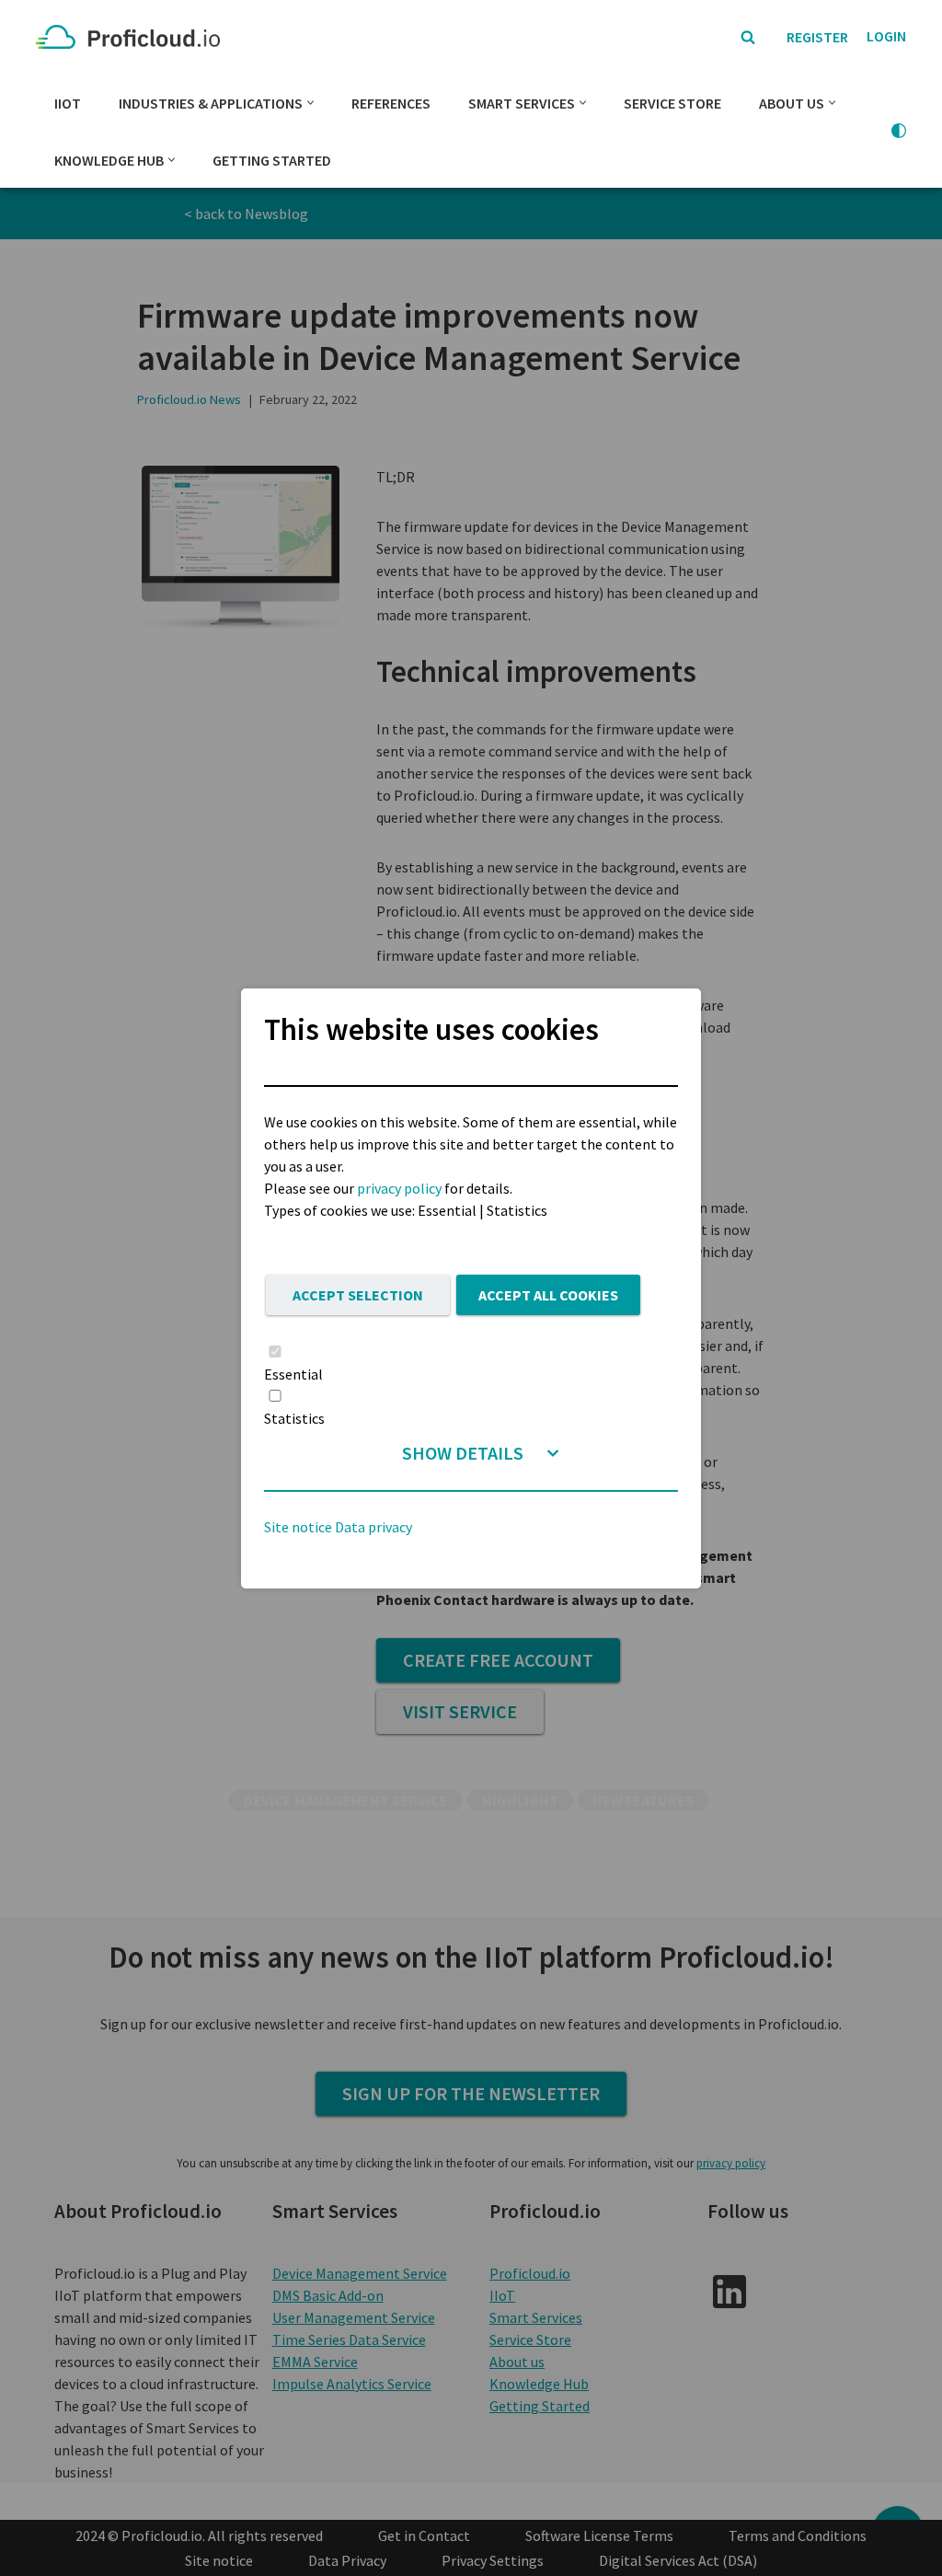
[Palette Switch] (899, 131)
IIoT (68, 103)
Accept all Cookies (548, 1295)
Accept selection (358, 1295)
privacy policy (399, 1188)
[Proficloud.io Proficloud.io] (132, 37)
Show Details (463, 1453)
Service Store (672, 103)
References (391, 103)
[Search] (748, 37)
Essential (293, 1374)
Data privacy (373, 1527)
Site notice (298, 1527)
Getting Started (272, 160)
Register (817, 37)
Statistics (294, 1418)
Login (886, 36)
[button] (310, 103)
